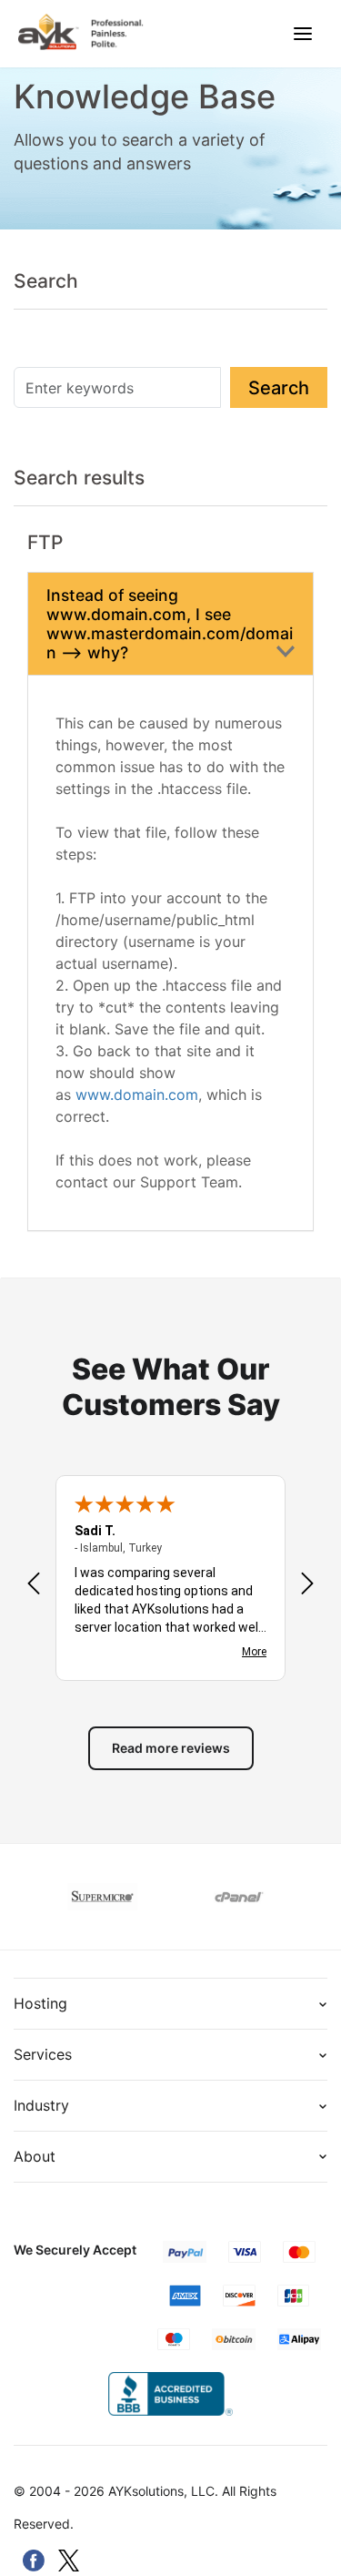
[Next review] (307, 1585)
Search (279, 388)
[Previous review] (34, 1585)
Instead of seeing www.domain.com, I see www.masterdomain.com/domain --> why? (170, 624)
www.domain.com (137, 1095)
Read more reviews (171, 1748)
